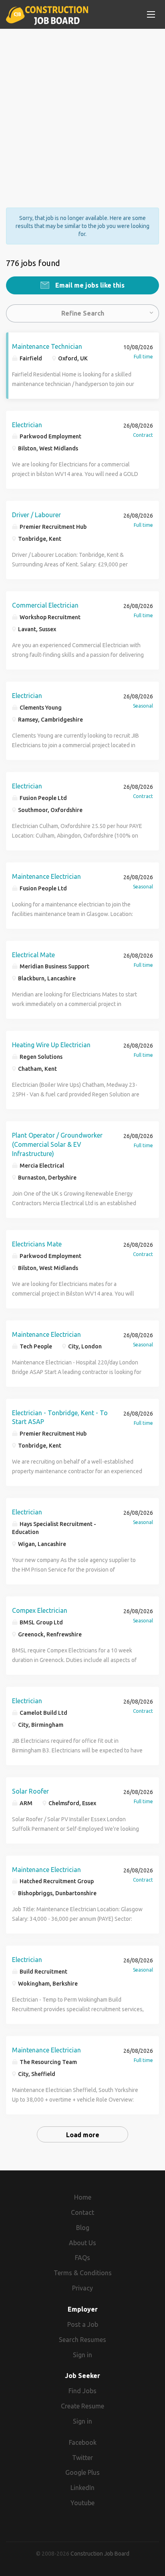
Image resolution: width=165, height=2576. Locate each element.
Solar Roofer (30, 1791)
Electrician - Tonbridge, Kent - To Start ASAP (60, 1417)
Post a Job (83, 2324)
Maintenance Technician (47, 346)
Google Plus (82, 2472)
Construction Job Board (100, 2554)
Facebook (83, 2442)
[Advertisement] (82, 111)
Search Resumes (82, 2340)
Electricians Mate (37, 1244)
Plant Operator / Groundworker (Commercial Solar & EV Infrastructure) (57, 1144)
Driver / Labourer (36, 515)
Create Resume (82, 2406)
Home (83, 2197)
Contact (82, 2212)
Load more (83, 2135)
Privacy (82, 2288)
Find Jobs (82, 2391)
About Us (82, 2243)
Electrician (27, 425)
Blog (83, 2228)
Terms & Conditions (83, 2273)
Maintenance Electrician (46, 876)
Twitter (82, 2458)
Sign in (82, 2355)
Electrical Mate (33, 955)
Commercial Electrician (45, 605)
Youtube (82, 2503)
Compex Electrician (40, 1610)
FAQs (82, 2258)
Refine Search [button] (83, 313)
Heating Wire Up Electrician (51, 1045)
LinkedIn (82, 2488)
